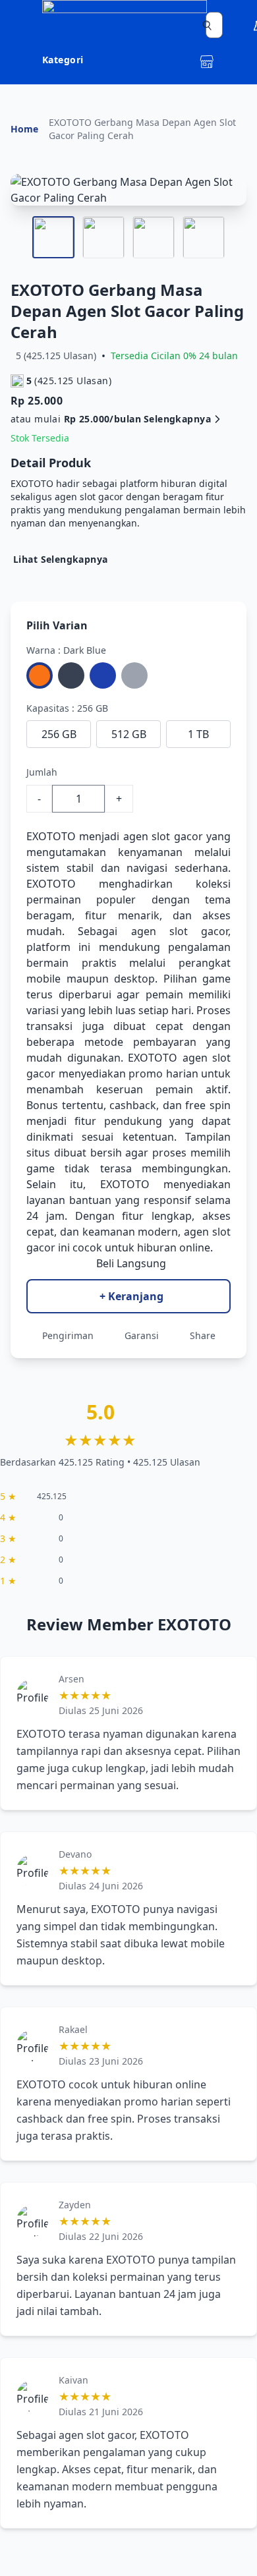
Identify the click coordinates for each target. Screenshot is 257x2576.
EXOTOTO (51, 836)
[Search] (207, 25)
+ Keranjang (131, 1296)
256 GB (59, 734)
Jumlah (42, 772)
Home (24, 129)
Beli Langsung (131, 1263)
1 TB (198, 734)
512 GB (129, 734)
